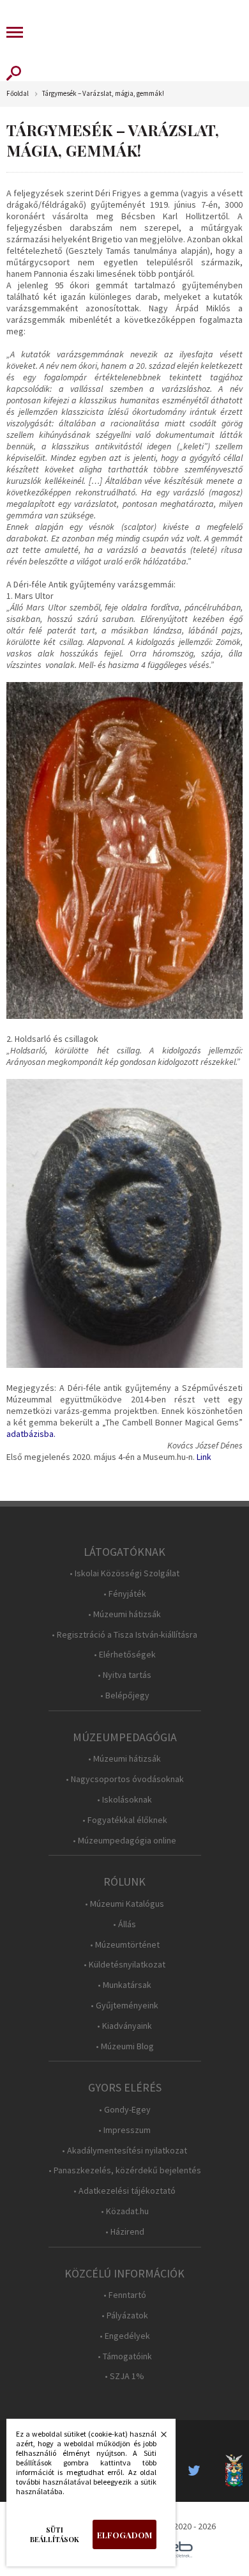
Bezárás (157, 2438)
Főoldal (18, 94)
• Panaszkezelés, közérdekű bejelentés (125, 2170)
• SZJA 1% (124, 2376)
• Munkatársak (124, 1985)
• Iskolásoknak (124, 1800)
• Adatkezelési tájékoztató (124, 2191)
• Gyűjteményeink (124, 2006)
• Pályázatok (125, 2316)
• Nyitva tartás (124, 1675)
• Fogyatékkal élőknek (125, 1820)
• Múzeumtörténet (125, 1945)
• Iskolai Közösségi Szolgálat (124, 1573)
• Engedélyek (125, 2336)
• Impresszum (124, 2130)
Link (204, 1457)
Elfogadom (124, 2535)
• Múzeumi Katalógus (124, 1904)
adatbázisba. (31, 1434)
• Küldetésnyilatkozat (124, 1965)
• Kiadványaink (124, 2026)
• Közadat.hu (125, 2211)
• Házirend (125, 2232)
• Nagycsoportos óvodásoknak (125, 1779)
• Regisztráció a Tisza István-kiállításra (124, 1635)
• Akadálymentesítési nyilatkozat (124, 2151)
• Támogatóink (125, 2356)
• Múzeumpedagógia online (124, 1841)
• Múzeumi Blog (125, 2046)
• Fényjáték (125, 1594)
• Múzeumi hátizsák (124, 1614)
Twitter (198, 2471)
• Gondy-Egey (125, 2110)
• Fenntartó (125, 2295)
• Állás (124, 1924)
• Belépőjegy (125, 1695)
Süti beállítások (55, 2534)
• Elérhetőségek (125, 1655)
